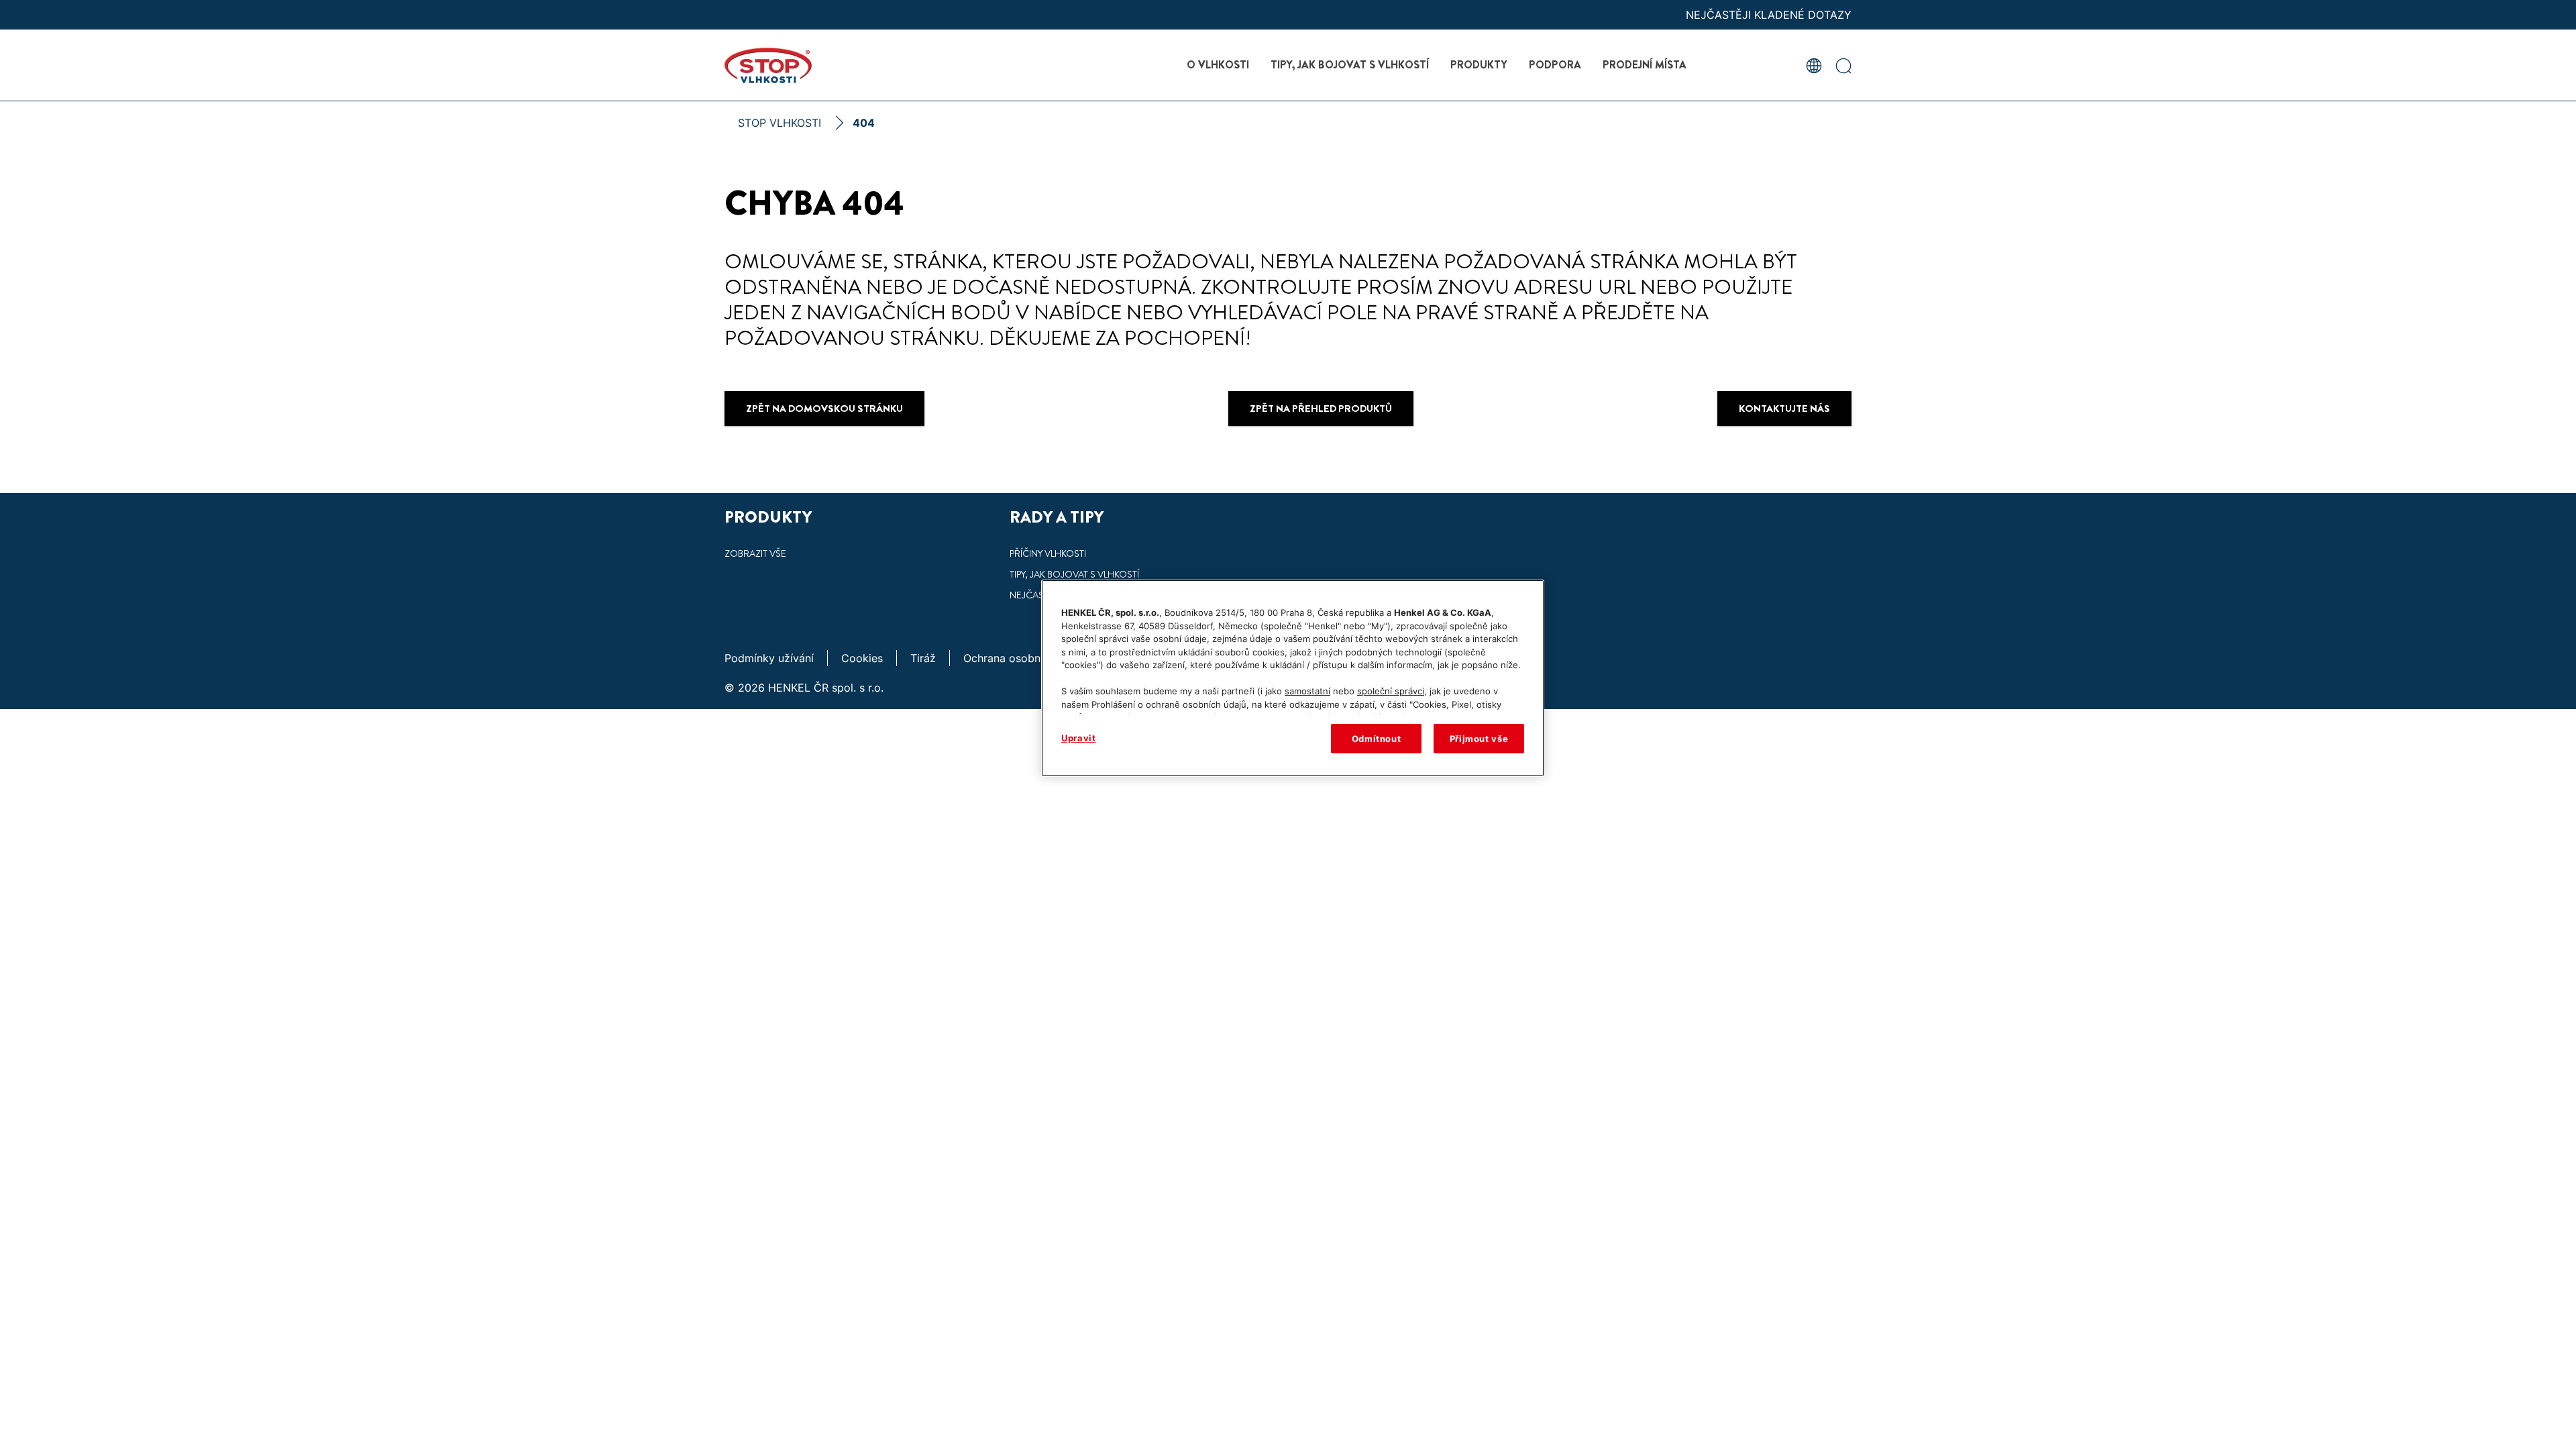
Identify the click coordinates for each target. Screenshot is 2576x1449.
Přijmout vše (1479, 739)
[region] (1293, 678)
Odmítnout (1377, 739)
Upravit (1079, 738)
